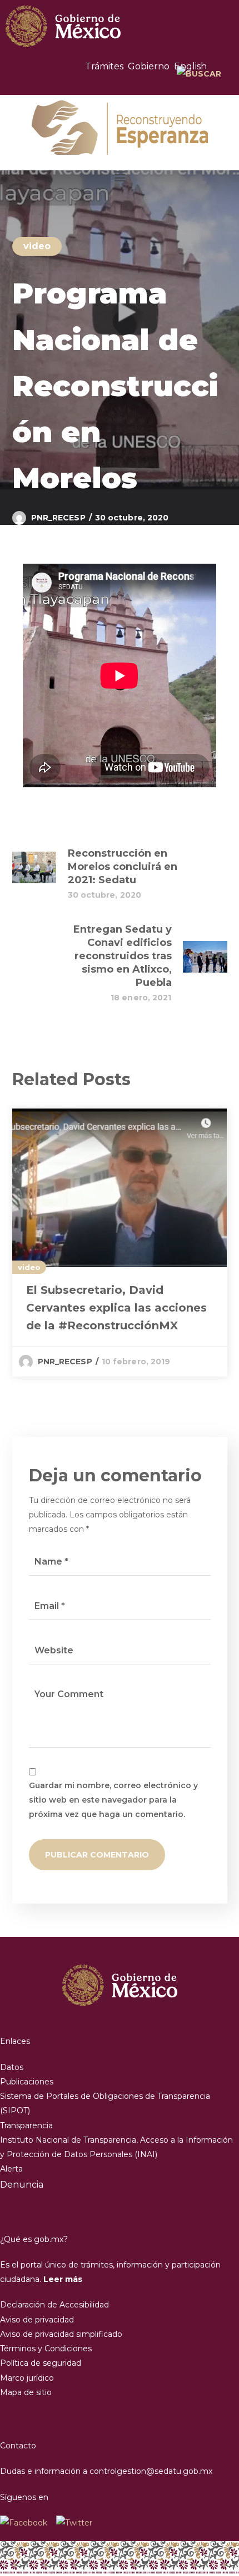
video (37, 246)
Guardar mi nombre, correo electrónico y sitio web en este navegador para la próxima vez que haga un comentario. (113, 1800)
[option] (120, 1243)
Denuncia (22, 2185)
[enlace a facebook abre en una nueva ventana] (28, 2523)
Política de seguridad (41, 2363)
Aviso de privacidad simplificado (61, 2334)
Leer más (63, 2279)
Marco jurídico (27, 2378)
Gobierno (149, 66)
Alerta (11, 2169)
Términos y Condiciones (46, 2349)
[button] (120, 176)
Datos (12, 2067)
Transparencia (26, 2125)
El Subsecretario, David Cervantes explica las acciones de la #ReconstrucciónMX (116, 1308)
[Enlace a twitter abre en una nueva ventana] (74, 2523)
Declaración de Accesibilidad (54, 2305)
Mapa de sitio (26, 2392)
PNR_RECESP (58, 518)
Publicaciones (27, 2082)
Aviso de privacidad (37, 2320)
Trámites (104, 66)
